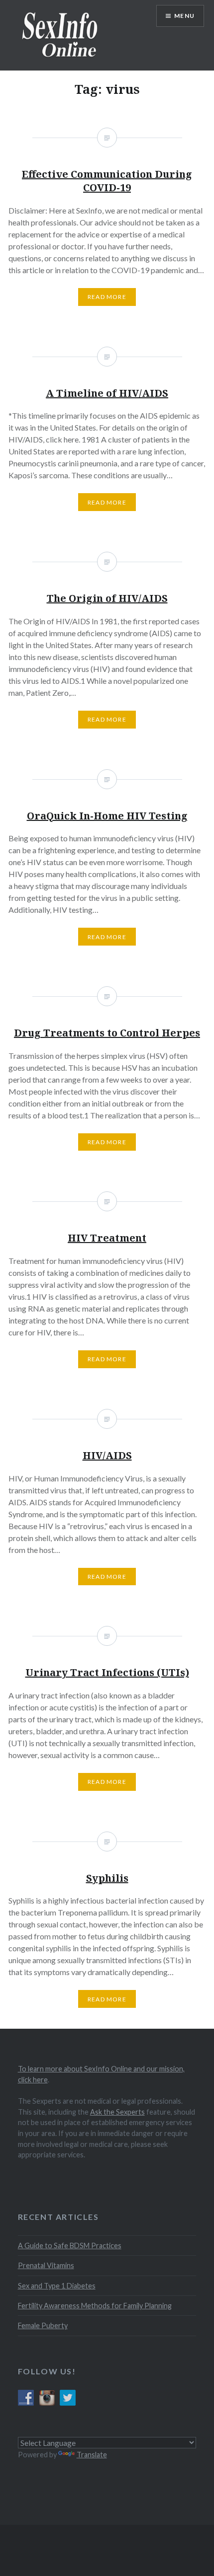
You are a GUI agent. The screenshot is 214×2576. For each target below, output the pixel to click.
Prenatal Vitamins (46, 2265)
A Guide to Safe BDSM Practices (70, 2245)
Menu (184, 16)
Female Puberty (43, 2325)
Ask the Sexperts (117, 2112)
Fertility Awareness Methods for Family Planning (95, 2306)
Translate (92, 2455)
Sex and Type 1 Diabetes (57, 2286)
